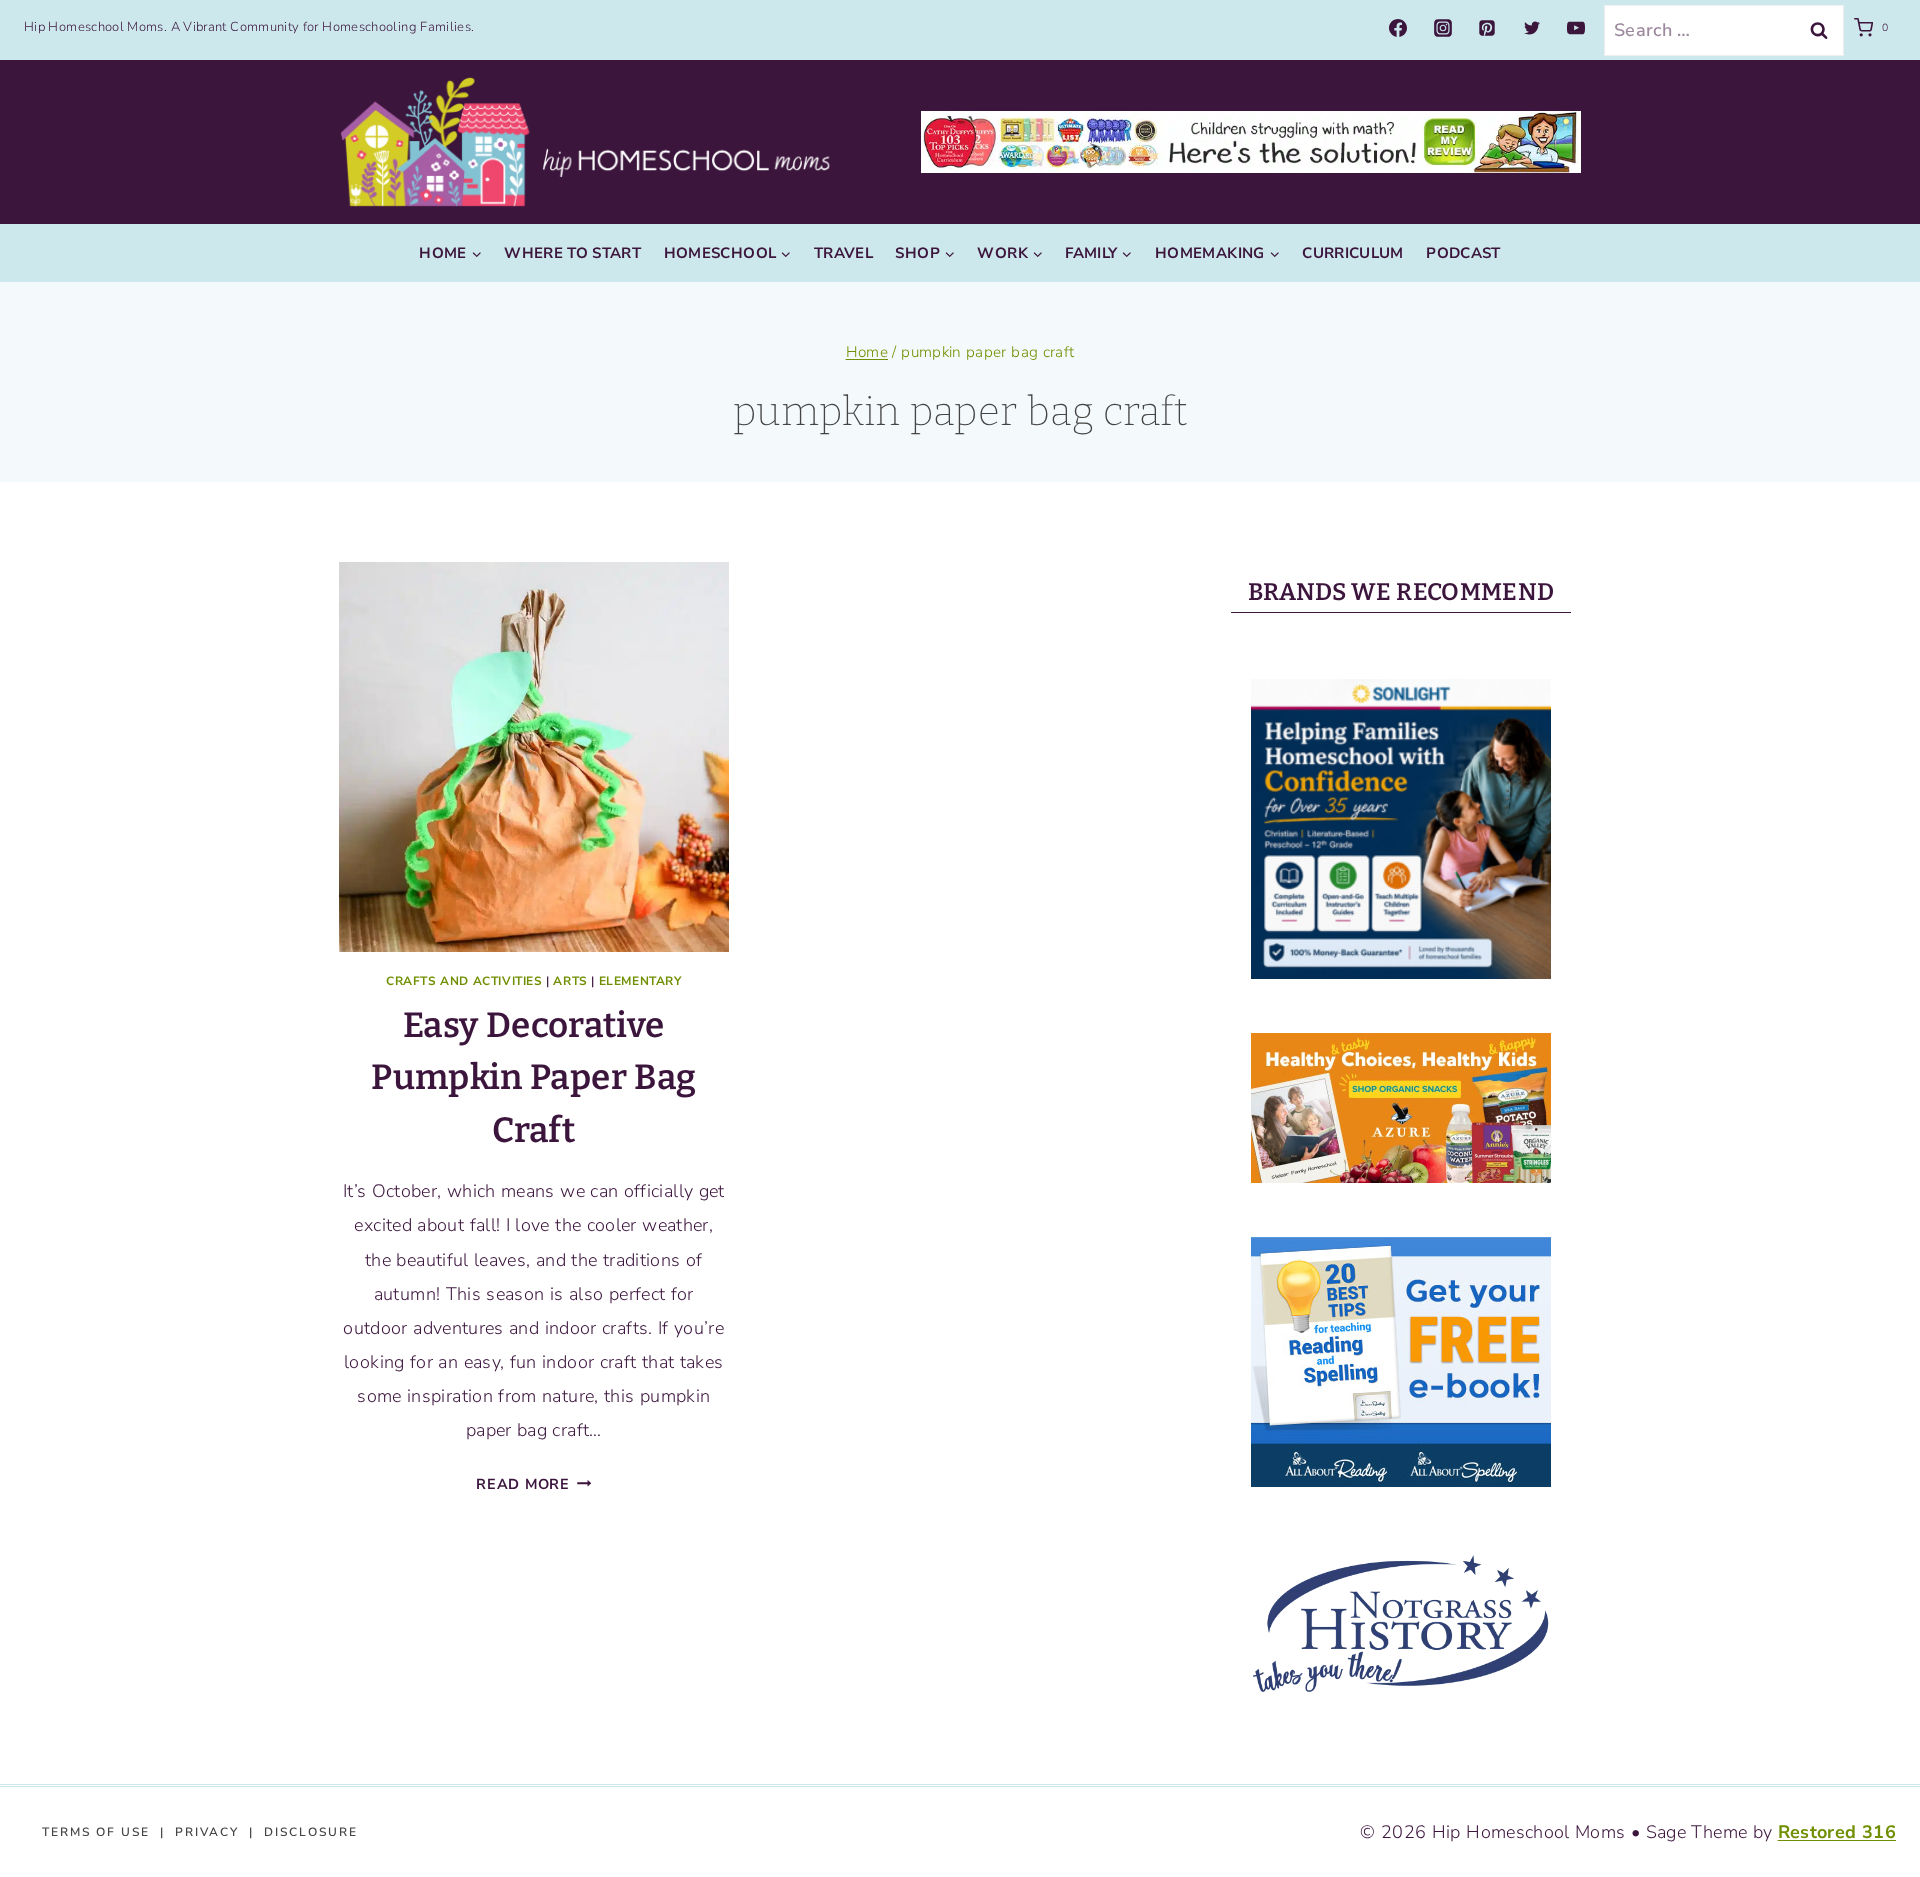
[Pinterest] (1487, 28)
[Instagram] (1443, 28)
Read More (533, 1484)
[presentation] (534, 757)
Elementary (640, 981)
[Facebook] (1398, 28)
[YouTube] (1576, 28)
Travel (843, 253)
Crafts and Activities (464, 981)
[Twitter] (1532, 28)
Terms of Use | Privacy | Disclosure (200, 1832)
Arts (570, 981)
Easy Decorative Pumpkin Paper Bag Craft (533, 1077)
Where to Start (572, 253)
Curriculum (1353, 253)
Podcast (1463, 253)
